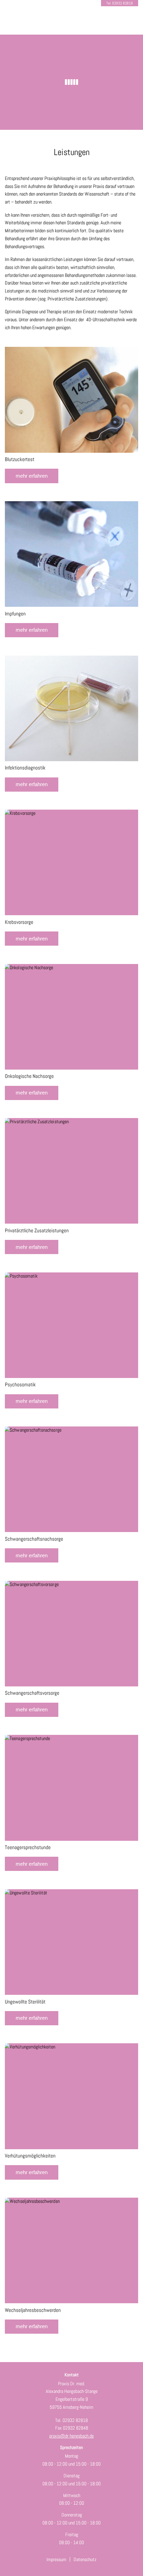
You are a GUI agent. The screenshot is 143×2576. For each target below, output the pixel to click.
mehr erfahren (32, 476)
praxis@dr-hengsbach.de (71, 2436)
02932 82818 (123, 3)
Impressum (56, 2559)
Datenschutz (85, 2559)
